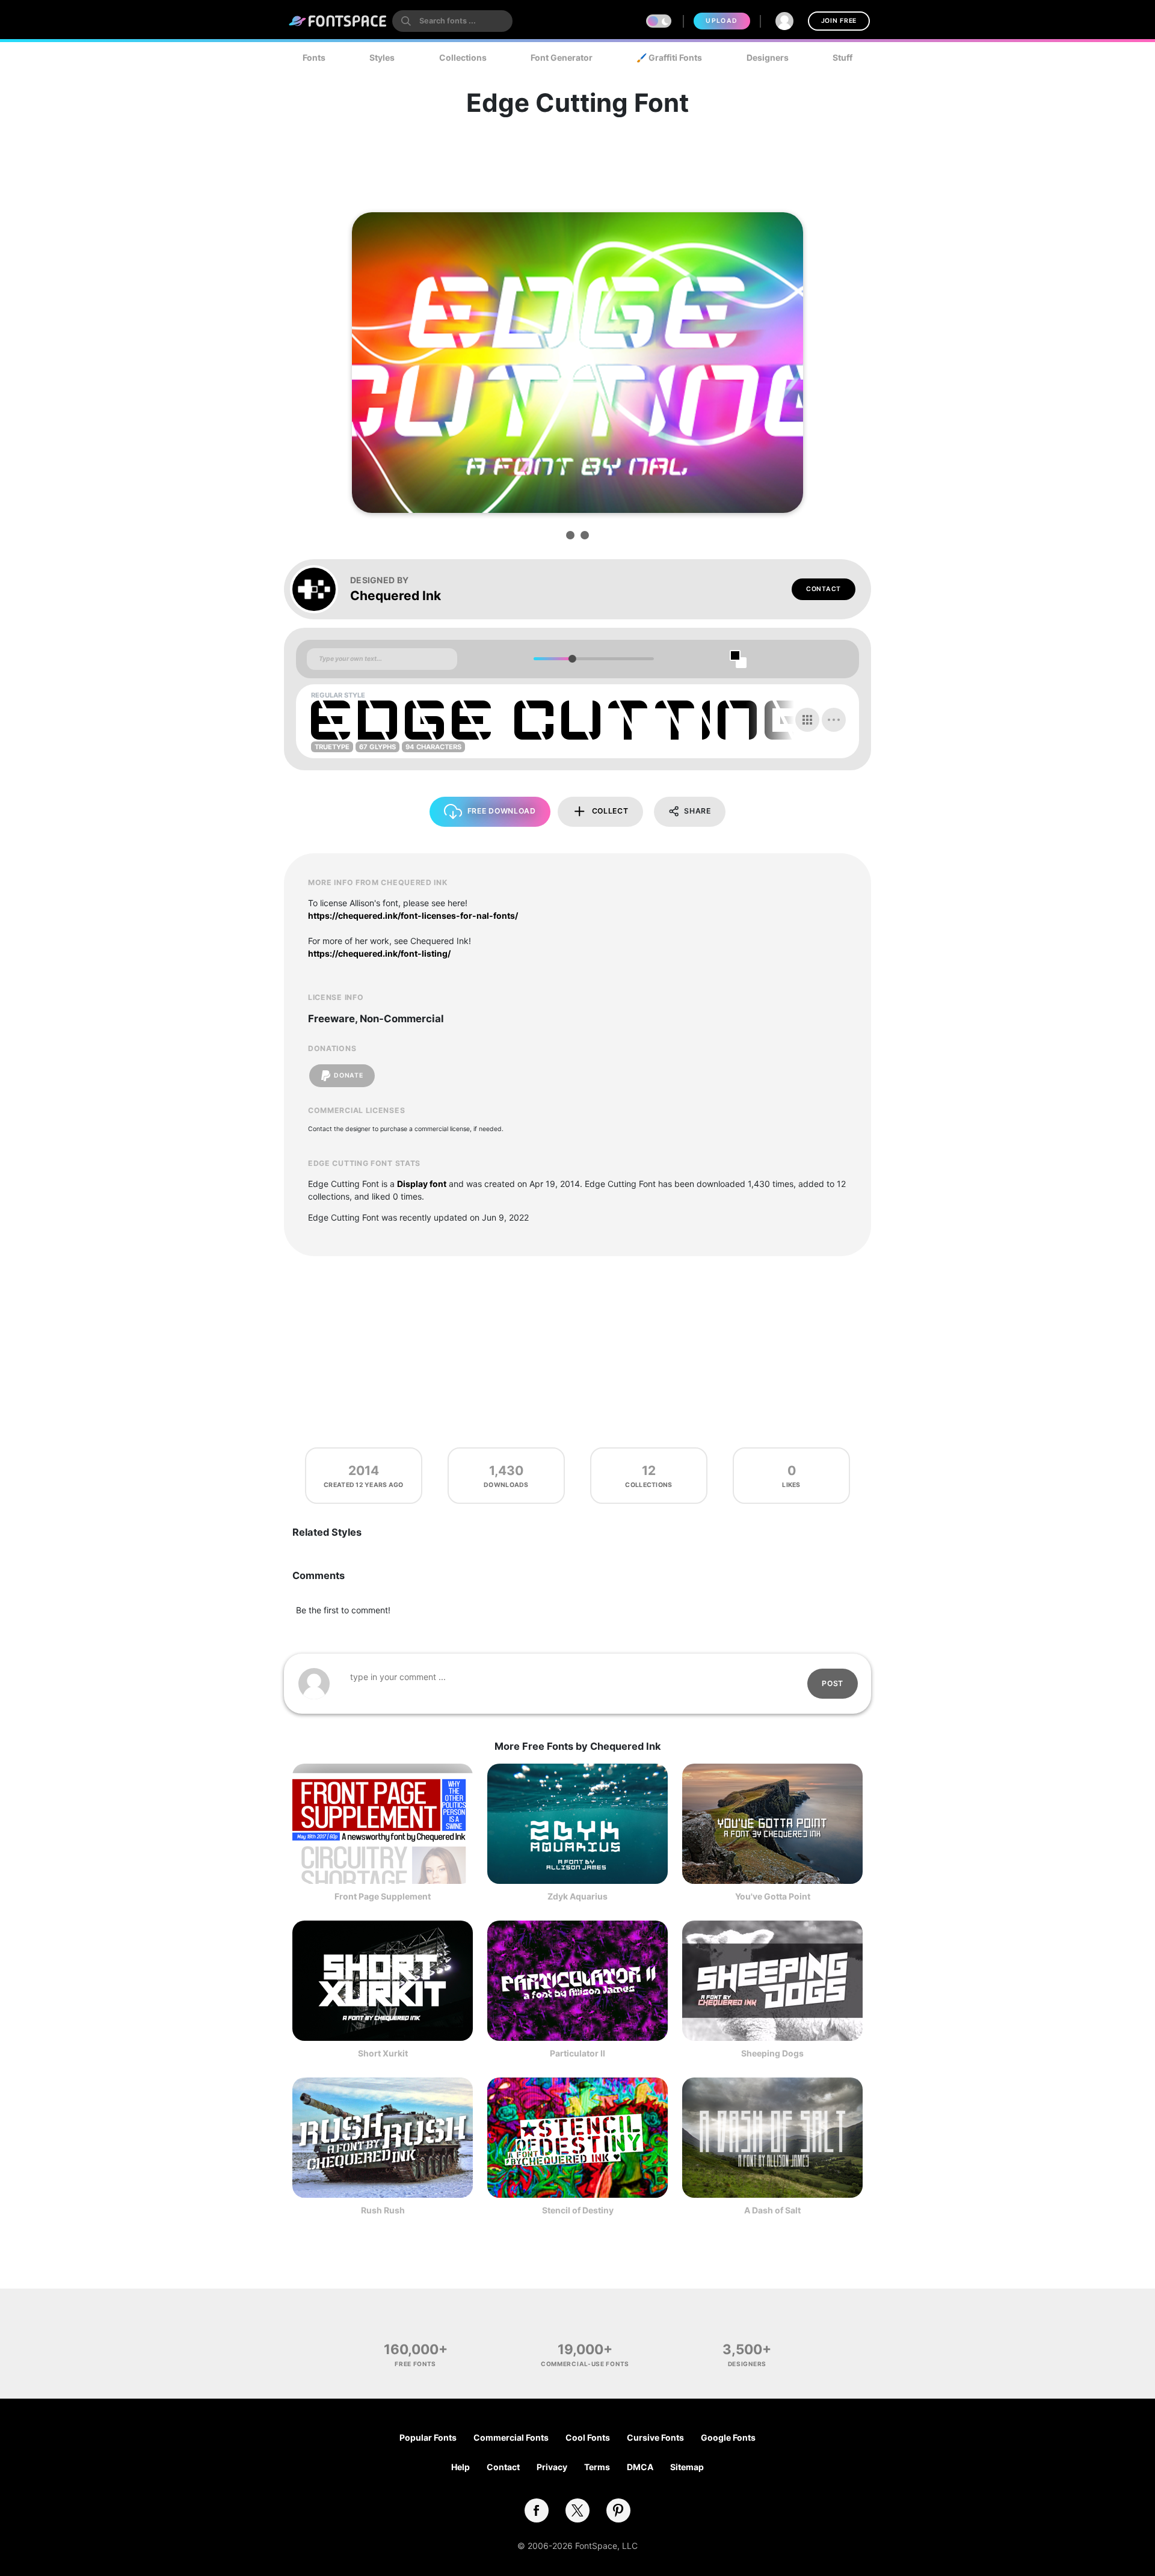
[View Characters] (807, 720)
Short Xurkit (383, 2053)
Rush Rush (383, 2210)
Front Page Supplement (383, 1896)
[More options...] (834, 720)
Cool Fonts (588, 2437)
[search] (452, 21)
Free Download (502, 811)
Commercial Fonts (511, 2437)
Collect (610, 811)
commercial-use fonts (585, 2364)
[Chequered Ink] (320, 589)
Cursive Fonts (655, 2437)
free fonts (415, 2364)
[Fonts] (338, 21)
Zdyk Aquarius (577, 1896)
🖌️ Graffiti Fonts (669, 57)
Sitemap (687, 2467)
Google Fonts (728, 2437)
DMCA (640, 2467)
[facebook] (537, 2510)
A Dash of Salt (772, 2210)
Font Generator (562, 57)
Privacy (552, 2467)
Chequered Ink (396, 596)
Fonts (314, 57)
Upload (722, 21)
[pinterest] (618, 2510)
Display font (422, 1184)
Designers (768, 57)
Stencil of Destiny (578, 2210)
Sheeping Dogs (772, 2053)
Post (833, 1683)
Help (460, 2467)
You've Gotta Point (773, 1896)
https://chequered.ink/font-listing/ (379, 953)
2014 (364, 1470)
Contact (824, 589)
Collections (463, 57)
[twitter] (577, 2510)
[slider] (572, 659)
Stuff (842, 57)
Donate (348, 1075)
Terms (597, 2467)
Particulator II (577, 2053)
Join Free (839, 21)
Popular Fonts (428, 2437)
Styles (382, 57)
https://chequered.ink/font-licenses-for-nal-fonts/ (413, 915)
